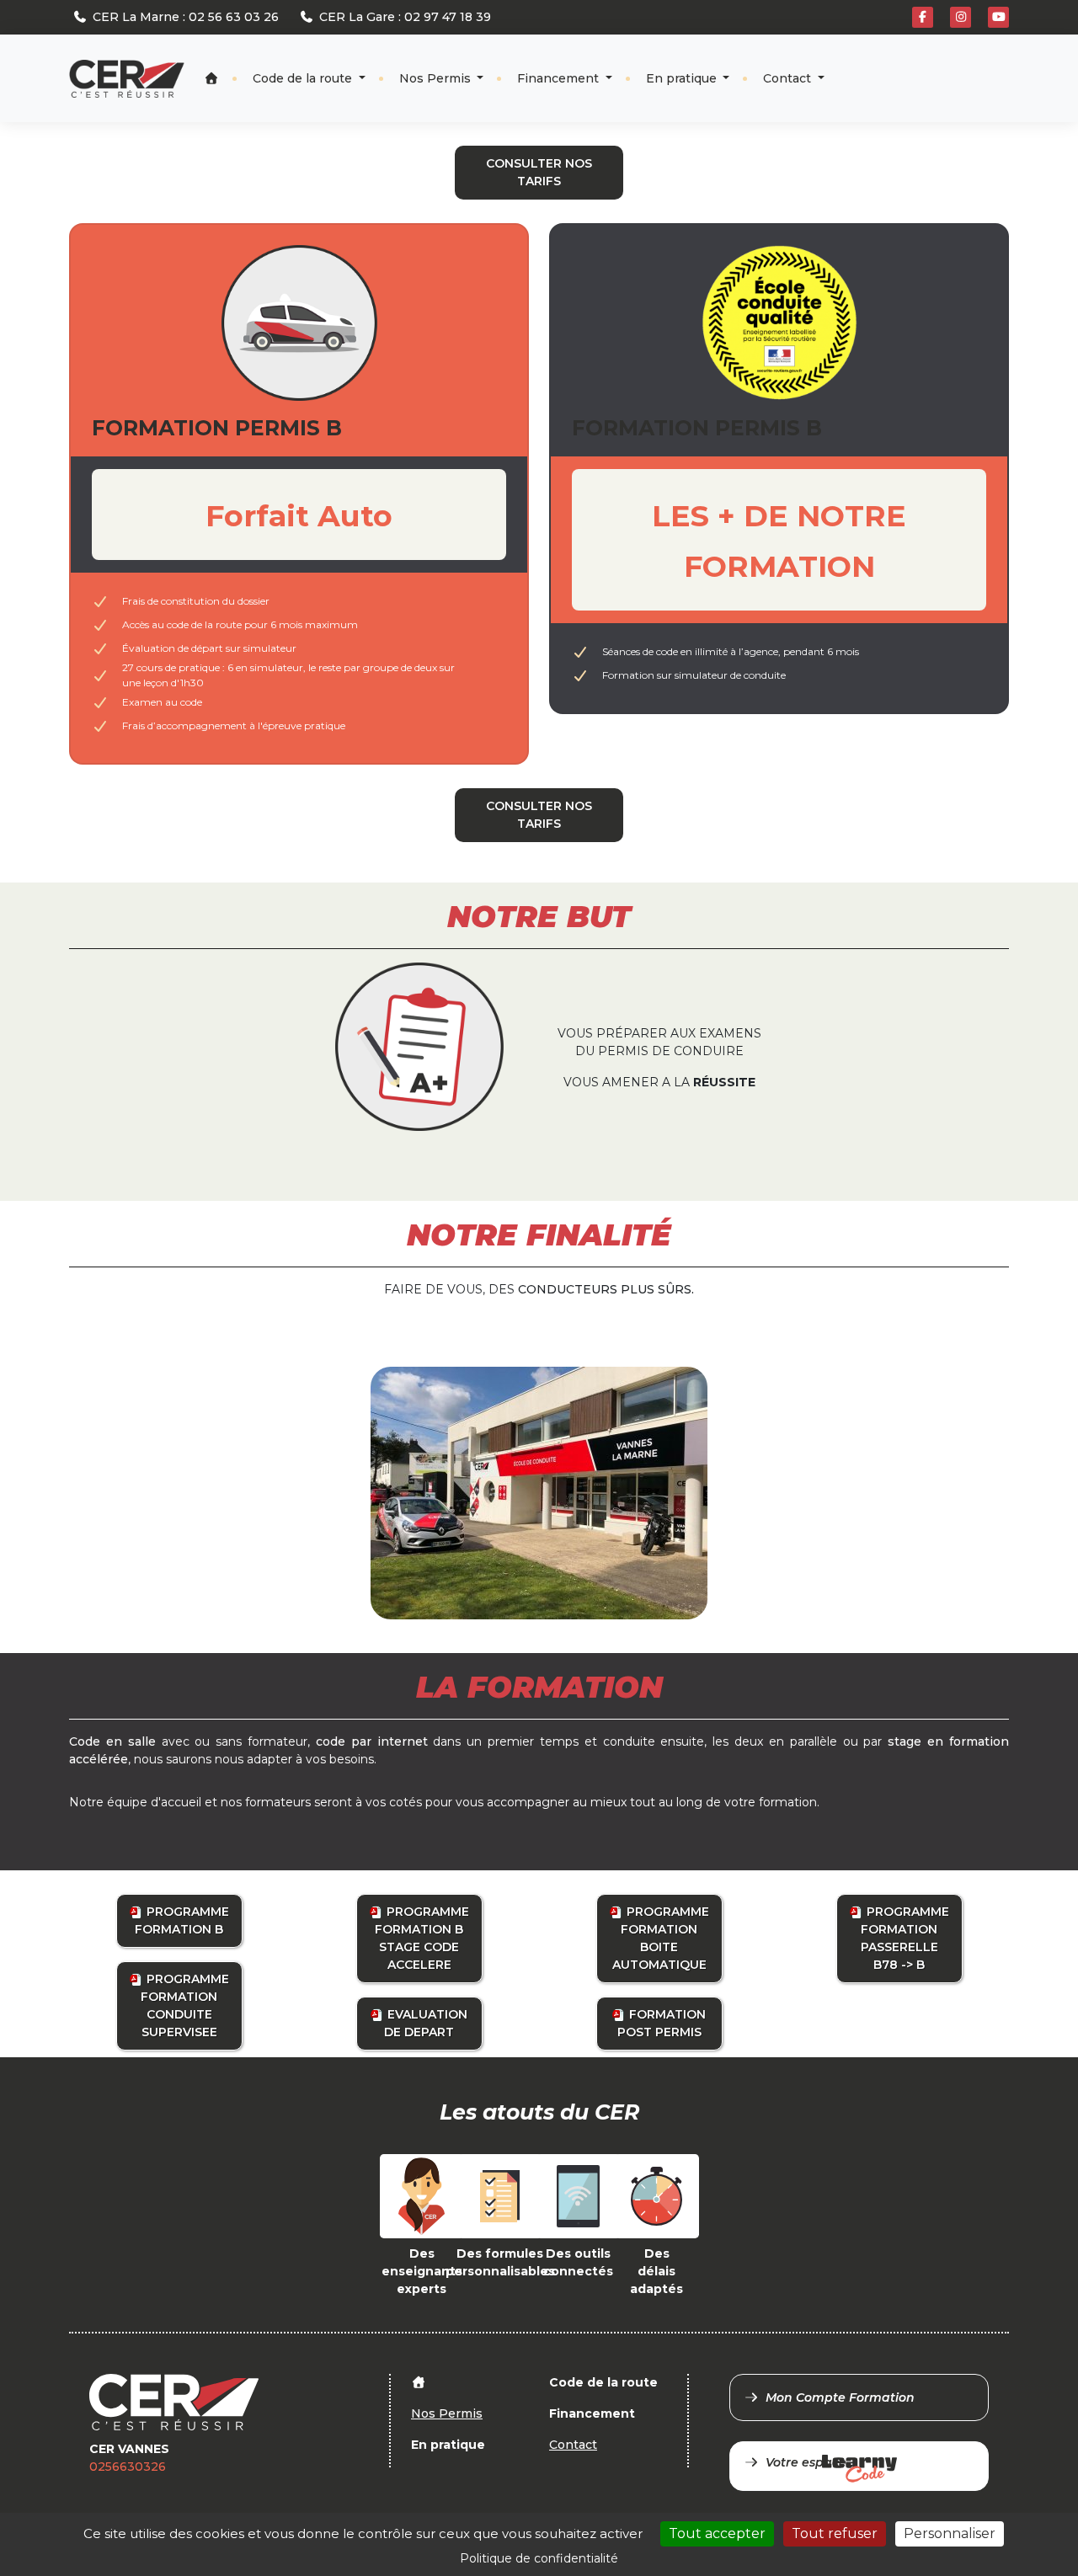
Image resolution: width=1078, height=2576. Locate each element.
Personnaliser (950, 2533)
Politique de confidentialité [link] (539, 2558)
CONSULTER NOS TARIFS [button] (539, 172)
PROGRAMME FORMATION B (182, 1920)
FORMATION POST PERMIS (662, 2023)
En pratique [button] (683, 78)
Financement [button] (560, 78)
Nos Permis (437, 78)
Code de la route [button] (304, 78)
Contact (789, 78)
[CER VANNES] (127, 79)
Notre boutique (953, 64)
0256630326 (128, 2467)
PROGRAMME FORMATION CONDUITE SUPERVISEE (185, 2005)
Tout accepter (717, 2533)
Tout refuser (835, 2533)
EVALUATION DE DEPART (426, 2023)
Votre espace (806, 2462)
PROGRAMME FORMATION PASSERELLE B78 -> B (905, 1938)
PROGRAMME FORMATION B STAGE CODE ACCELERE (422, 1938)
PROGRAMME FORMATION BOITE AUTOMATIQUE (661, 1938)
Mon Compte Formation (840, 2397)
